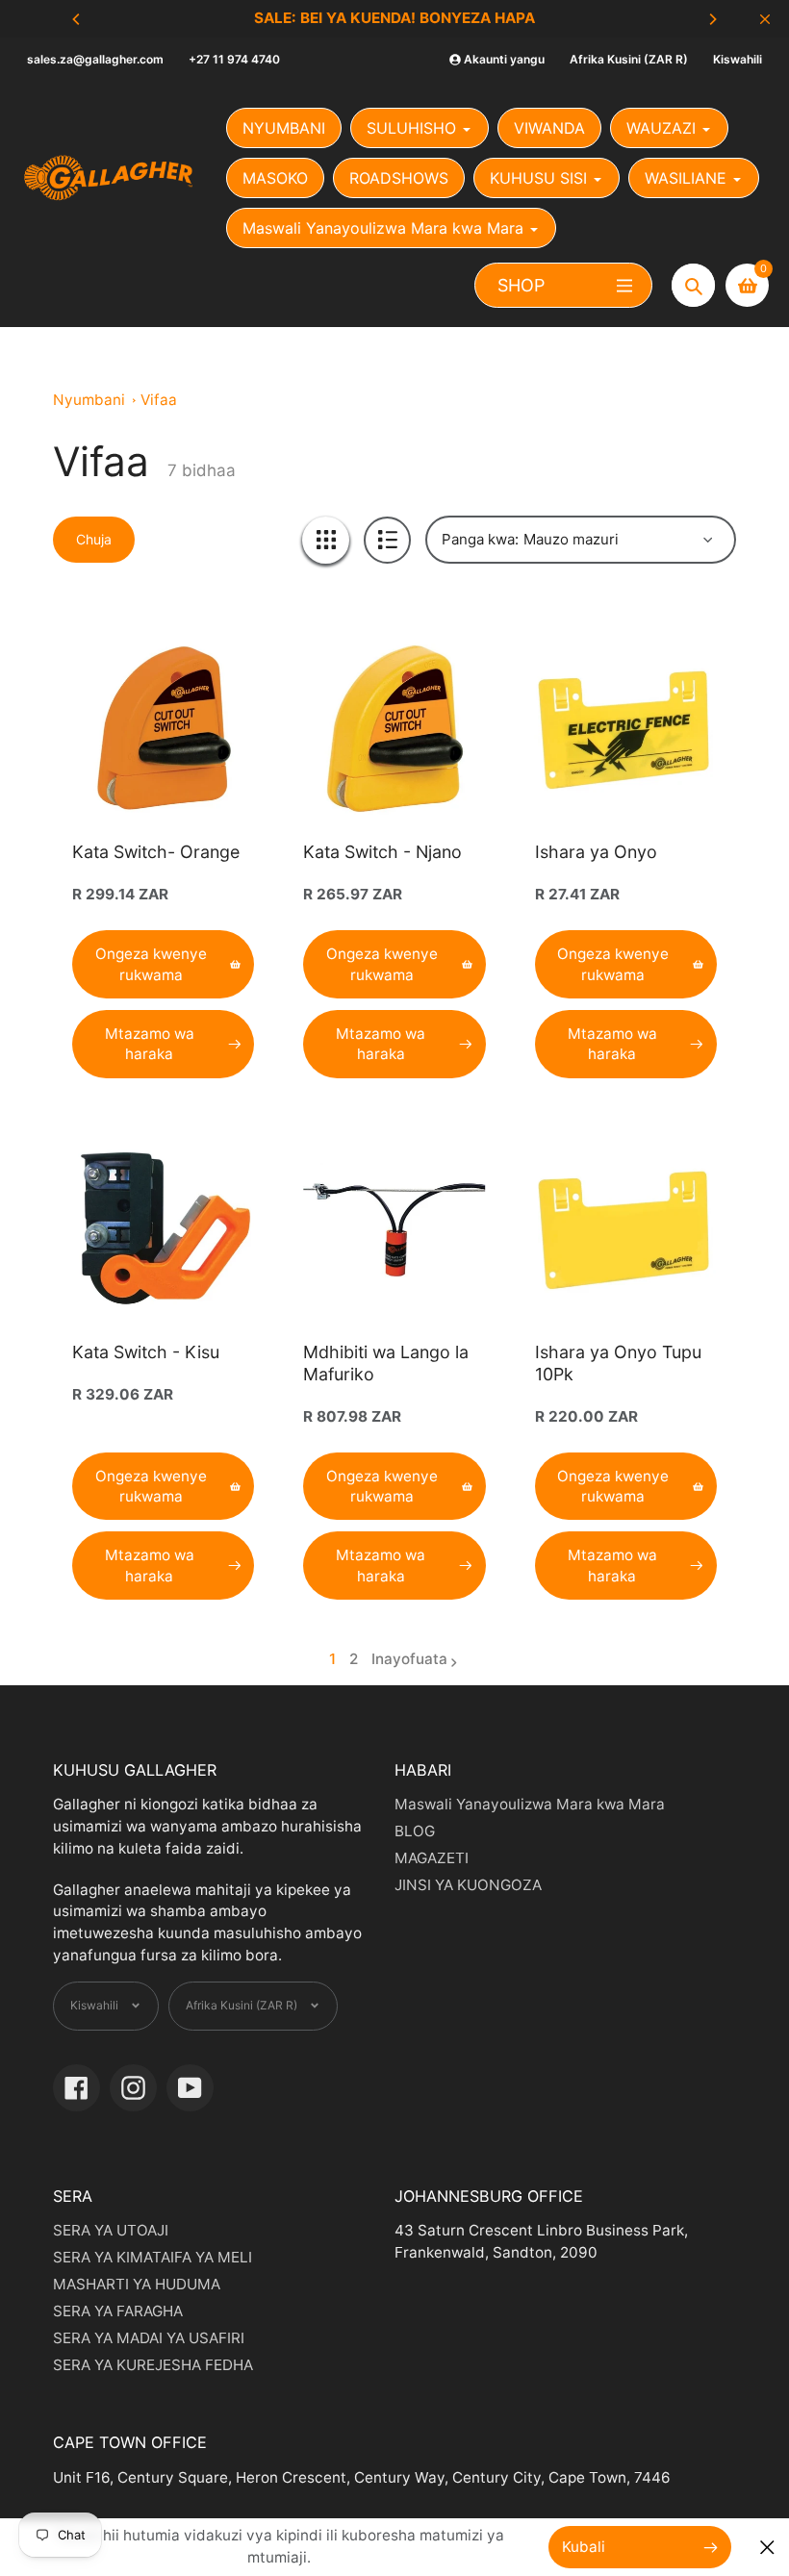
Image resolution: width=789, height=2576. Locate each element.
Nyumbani (89, 400)
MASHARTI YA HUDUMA (137, 2284)
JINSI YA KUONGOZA (468, 1885)
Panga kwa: (480, 539)
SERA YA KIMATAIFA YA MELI (153, 2257)
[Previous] (77, 19)
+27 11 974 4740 (234, 59)
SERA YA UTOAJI (111, 2230)
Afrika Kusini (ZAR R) (629, 59)
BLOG (415, 1831)
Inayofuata (409, 1659)
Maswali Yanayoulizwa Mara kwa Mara (530, 1804)
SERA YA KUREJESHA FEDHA (153, 2365)
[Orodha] (387, 540)
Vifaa (159, 400)
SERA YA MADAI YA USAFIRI (149, 2338)
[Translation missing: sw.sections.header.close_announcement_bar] (765, 19)
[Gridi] (326, 540)
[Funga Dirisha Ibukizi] (767, 2548)
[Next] (712, 19)
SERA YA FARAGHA (118, 2311)
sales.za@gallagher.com (95, 59)
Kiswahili (738, 59)
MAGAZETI (432, 1858)
